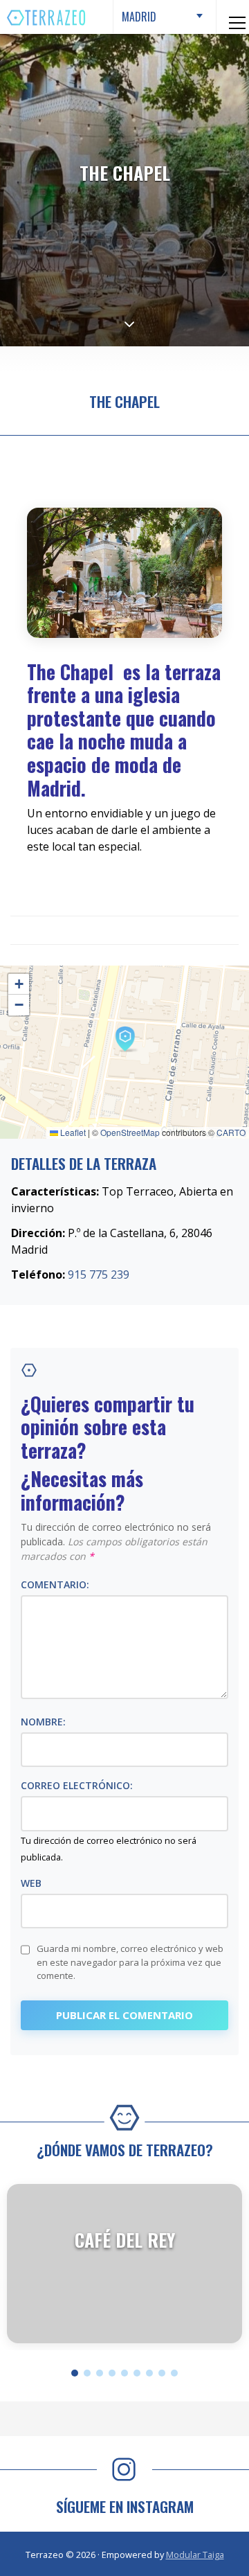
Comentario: (55, 1584)
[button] (124, 1038)
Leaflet (72, 1132)
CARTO (231, 1132)
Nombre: (43, 1722)
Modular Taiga (195, 2555)
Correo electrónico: (77, 1785)
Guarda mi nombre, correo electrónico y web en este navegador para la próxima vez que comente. (130, 1962)
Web (31, 1883)
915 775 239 (99, 1274)
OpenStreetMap (130, 1132)
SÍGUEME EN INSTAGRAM (125, 2506)
